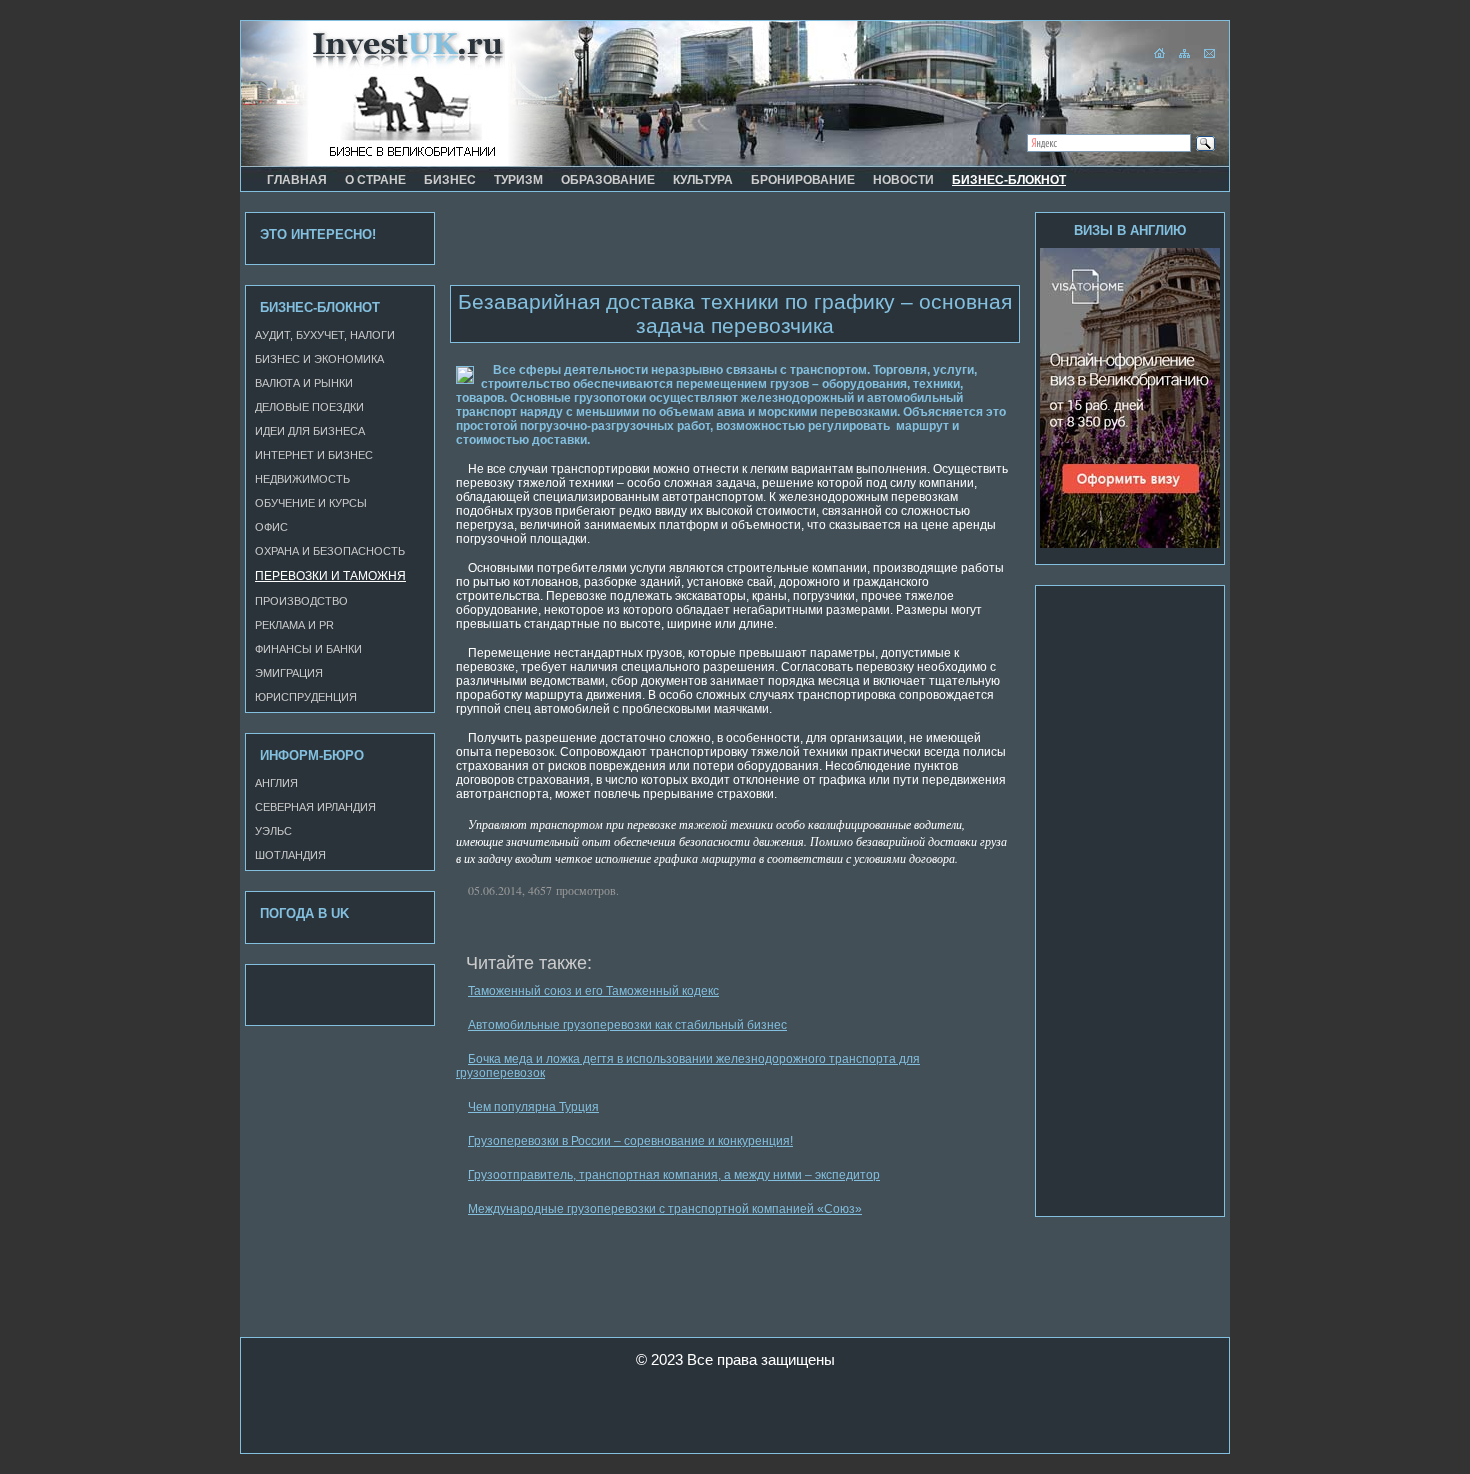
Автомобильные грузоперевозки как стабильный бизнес (627, 1025)
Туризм (518, 180)
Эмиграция (289, 673)
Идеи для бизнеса (310, 431)
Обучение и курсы (311, 503)
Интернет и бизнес (314, 455)
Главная (297, 180)
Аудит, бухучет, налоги (325, 335)
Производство (301, 601)
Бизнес (450, 180)
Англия (276, 783)
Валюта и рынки (304, 383)
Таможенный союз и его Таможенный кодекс (593, 991)
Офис (271, 527)
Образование (608, 180)
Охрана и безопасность (330, 551)
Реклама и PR (294, 625)
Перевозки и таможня (330, 576)
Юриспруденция (306, 697)
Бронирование (803, 180)
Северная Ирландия (315, 807)
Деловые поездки (309, 407)
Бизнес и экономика (319, 359)
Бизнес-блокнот (1009, 180)
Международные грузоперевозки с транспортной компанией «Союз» (665, 1209)
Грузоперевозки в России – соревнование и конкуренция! (630, 1141)
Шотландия (290, 855)
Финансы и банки (308, 649)
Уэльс (273, 831)
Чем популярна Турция (533, 1107)
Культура (703, 180)
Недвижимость (302, 479)
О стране (375, 180)
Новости (903, 180)
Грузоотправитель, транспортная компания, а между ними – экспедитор (674, 1175)
